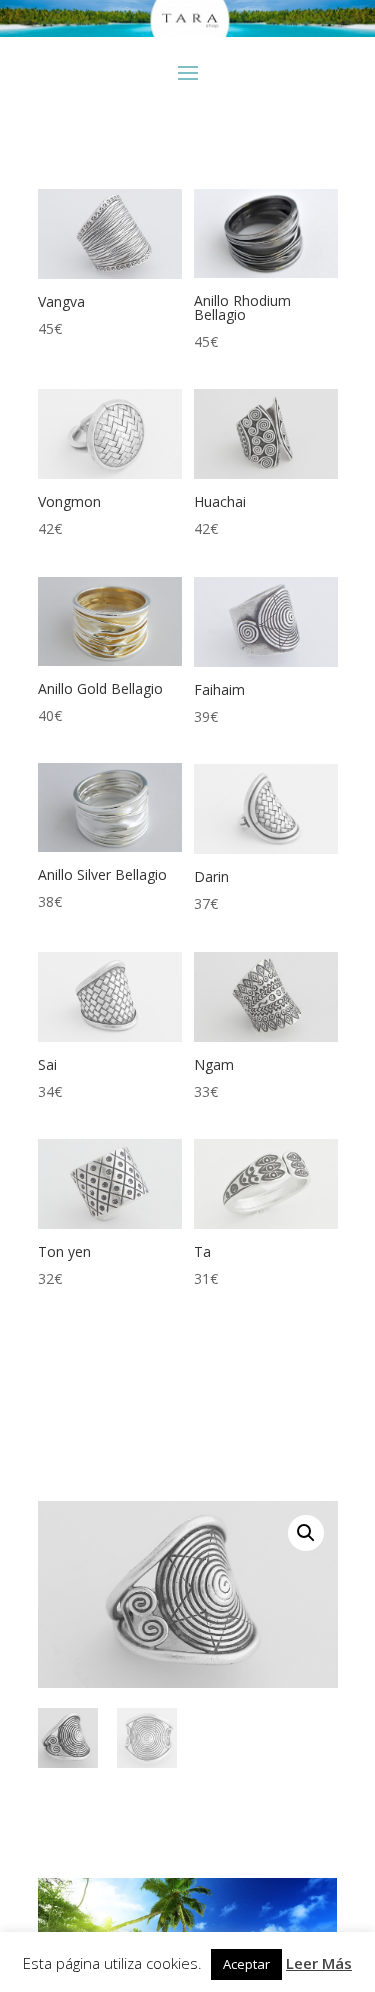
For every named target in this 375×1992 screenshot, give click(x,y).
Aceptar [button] (246, 1964)
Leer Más (319, 1963)
